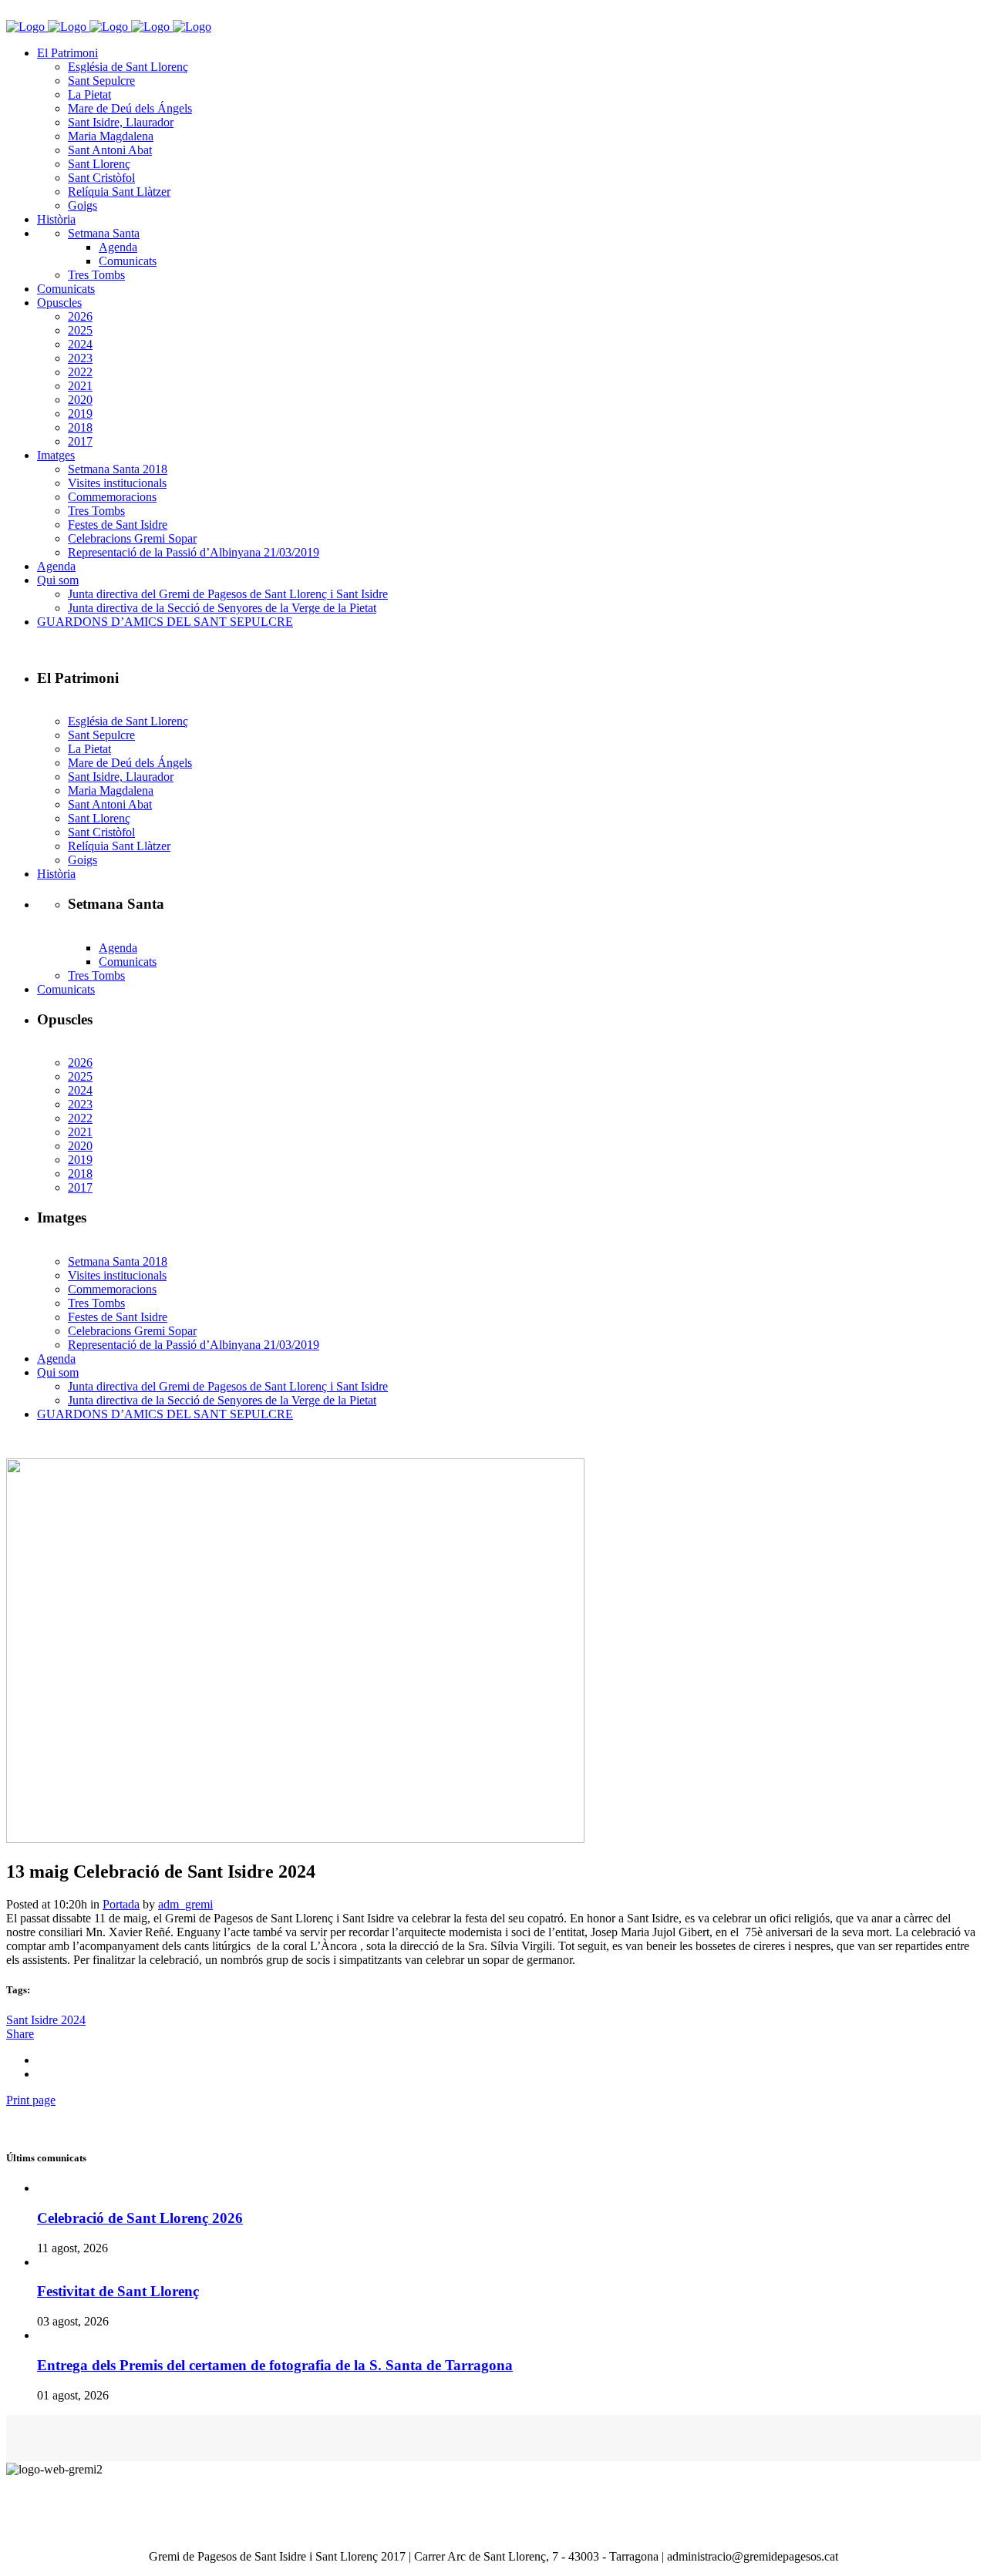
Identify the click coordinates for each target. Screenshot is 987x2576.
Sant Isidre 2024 (46, 2020)
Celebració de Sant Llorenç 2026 (140, 2218)
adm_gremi (185, 1904)
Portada (121, 1904)
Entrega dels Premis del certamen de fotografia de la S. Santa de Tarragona (275, 2365)
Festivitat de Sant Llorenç (118, 2291)
